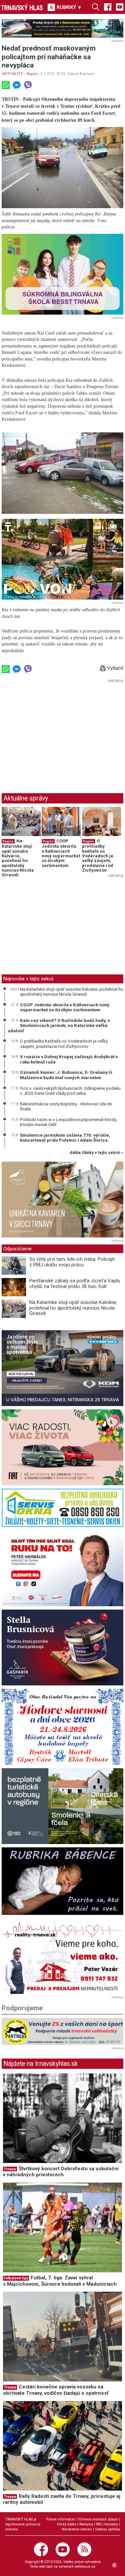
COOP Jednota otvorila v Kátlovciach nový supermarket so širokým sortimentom (61, 853)
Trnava (10, 2169)
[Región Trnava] (62, 1806)
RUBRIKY (68, 7)
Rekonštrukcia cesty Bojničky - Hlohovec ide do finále (66, 1106)
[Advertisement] (58, 732)
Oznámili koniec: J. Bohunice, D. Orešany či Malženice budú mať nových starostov (66, 1075)
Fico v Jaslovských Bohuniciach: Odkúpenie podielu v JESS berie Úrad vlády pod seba (70, 1091)
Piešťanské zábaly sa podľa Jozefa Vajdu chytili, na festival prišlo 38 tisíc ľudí (75, 1284)
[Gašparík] (62, 1647)
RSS (99, 2524)
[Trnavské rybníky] (62, 28)
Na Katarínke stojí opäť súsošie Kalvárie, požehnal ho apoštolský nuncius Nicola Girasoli (18, 858)
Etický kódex (67, 2524)
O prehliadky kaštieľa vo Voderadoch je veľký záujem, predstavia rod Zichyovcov (98, 855)
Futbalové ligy (16, 2278)
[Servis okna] (62, 1508)
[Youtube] (120, 7)
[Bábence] (62, 1881)
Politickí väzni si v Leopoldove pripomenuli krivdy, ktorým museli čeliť (68, 1122)
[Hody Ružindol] (62, 1727)
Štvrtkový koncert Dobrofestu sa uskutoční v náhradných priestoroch (61, 2172)
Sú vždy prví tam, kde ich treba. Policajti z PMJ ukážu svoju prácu (72, 1262)
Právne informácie (60, 2519)
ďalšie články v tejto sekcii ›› (96, 1153)
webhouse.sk (85, 2567)
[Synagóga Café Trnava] (62, 1200)
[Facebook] (108, 7)
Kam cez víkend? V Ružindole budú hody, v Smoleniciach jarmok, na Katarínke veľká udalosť (59, 1025)
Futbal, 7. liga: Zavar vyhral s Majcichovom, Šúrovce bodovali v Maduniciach (60, 2281)
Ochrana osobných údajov (98, 2519)
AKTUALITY (12, 73)
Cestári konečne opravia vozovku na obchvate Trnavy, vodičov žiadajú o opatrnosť (56, 2390)
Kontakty (111, 2524)
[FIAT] (62, 1447)
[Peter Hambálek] (62, 1568)
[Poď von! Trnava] (62, 559)
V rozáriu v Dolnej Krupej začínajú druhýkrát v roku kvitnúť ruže (69, 1059)
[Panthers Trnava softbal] (62, 2031)
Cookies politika (107, 2529)
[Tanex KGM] (62, 1368)
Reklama (86, 2524)
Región (32, 73)
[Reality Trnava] (62, 1956)
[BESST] (62, 274)
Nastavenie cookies (77, 2529)
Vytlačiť (114, 668)
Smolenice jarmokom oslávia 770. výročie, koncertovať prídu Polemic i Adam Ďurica (65, 1138)
